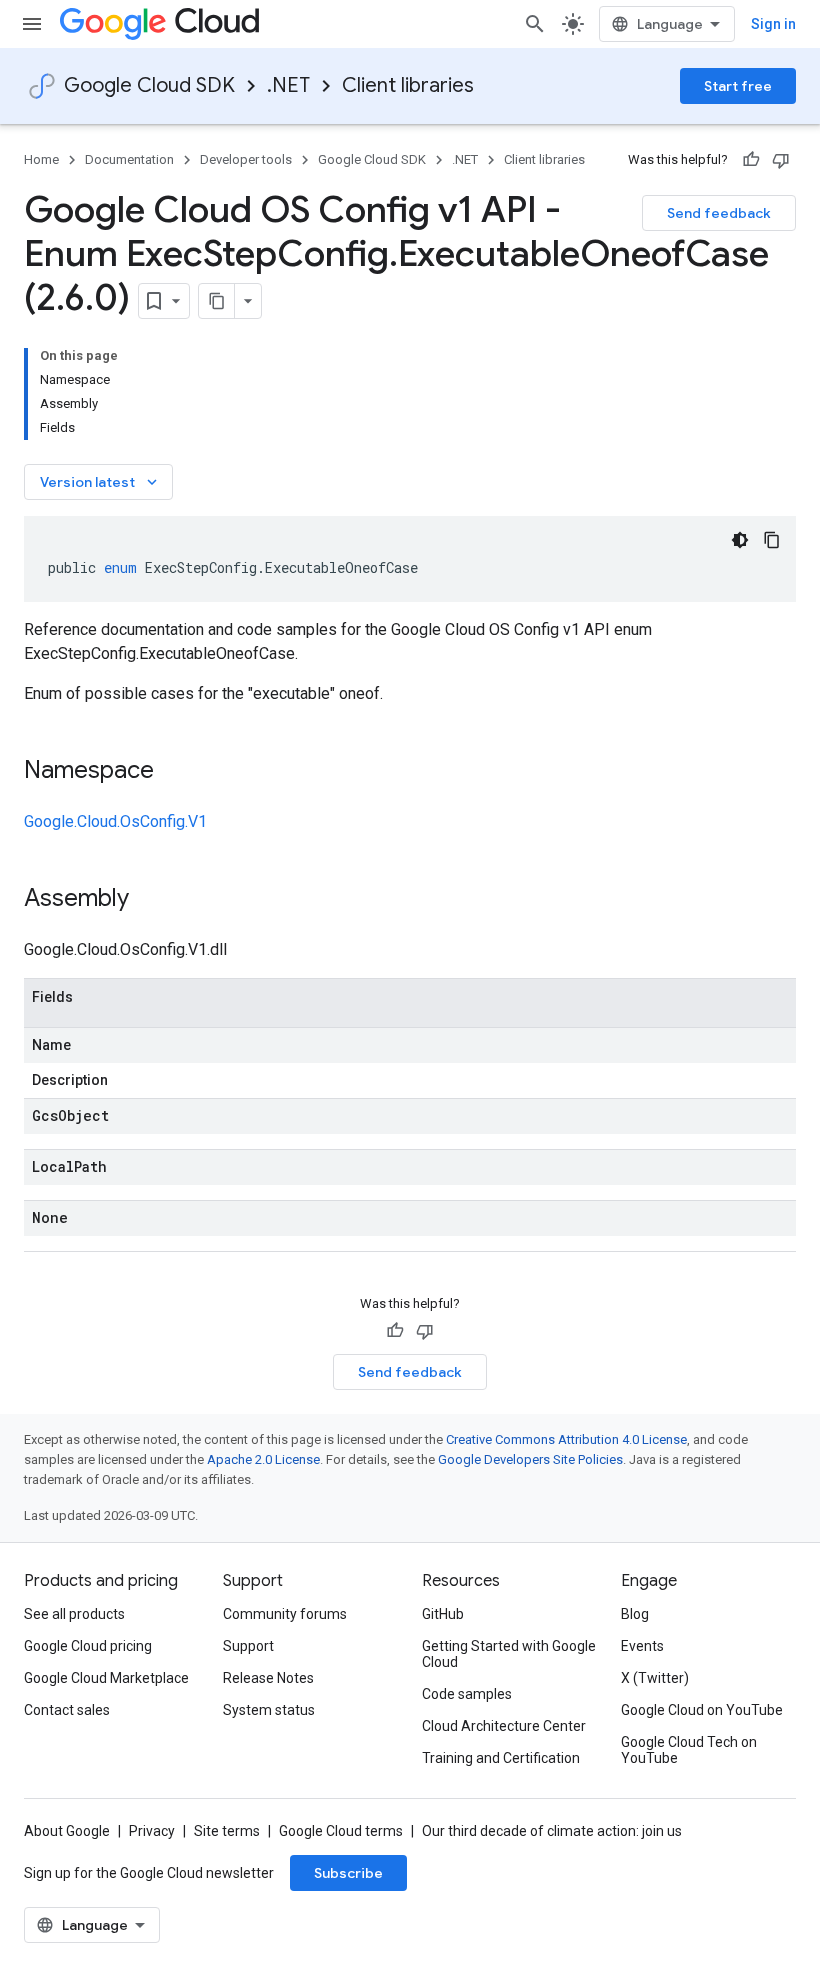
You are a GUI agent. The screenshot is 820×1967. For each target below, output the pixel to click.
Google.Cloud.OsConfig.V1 (115, 821)
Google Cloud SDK (149, 85)
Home (41, 159)
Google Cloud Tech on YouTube (689, 1750)
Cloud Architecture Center (504, 1726)
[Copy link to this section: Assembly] (149, 900)
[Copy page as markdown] (217, 301)
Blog (635, 1614)
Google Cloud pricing (88, 1646)
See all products (74, 1614)
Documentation (129, 159)
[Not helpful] (781, 160)
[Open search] (535, 24)
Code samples (467, 1694)
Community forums (285, 1614)
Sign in (773, 24)
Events (642, 1646)
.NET (288, 85)
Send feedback (719, 213)
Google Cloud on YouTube (702, 1710)
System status (269, 1710)
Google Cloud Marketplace (106, 1678)
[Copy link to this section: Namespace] (174, 772)
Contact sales (67, 1710)
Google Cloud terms (341, 1831)
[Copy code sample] (772, 540)
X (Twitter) (655, 1678)
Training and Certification (501, 1758)
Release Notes (268, 1678)
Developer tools (246, 159)
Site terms (227, 1831)
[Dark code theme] (740, 540)
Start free (738, 86)
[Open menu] (32, 24)
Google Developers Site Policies (530, 1459)
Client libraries (408, 85)
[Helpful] (751, 160)
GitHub (443, 1614)
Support (248, 1646)
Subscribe (348, 1873)
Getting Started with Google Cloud (509, 1654)
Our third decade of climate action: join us (552, 1831)
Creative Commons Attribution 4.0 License (566, 1439)
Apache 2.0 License (263, 1459)
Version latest (100, 482)
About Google (67, 1831)
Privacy (152, 1831)
